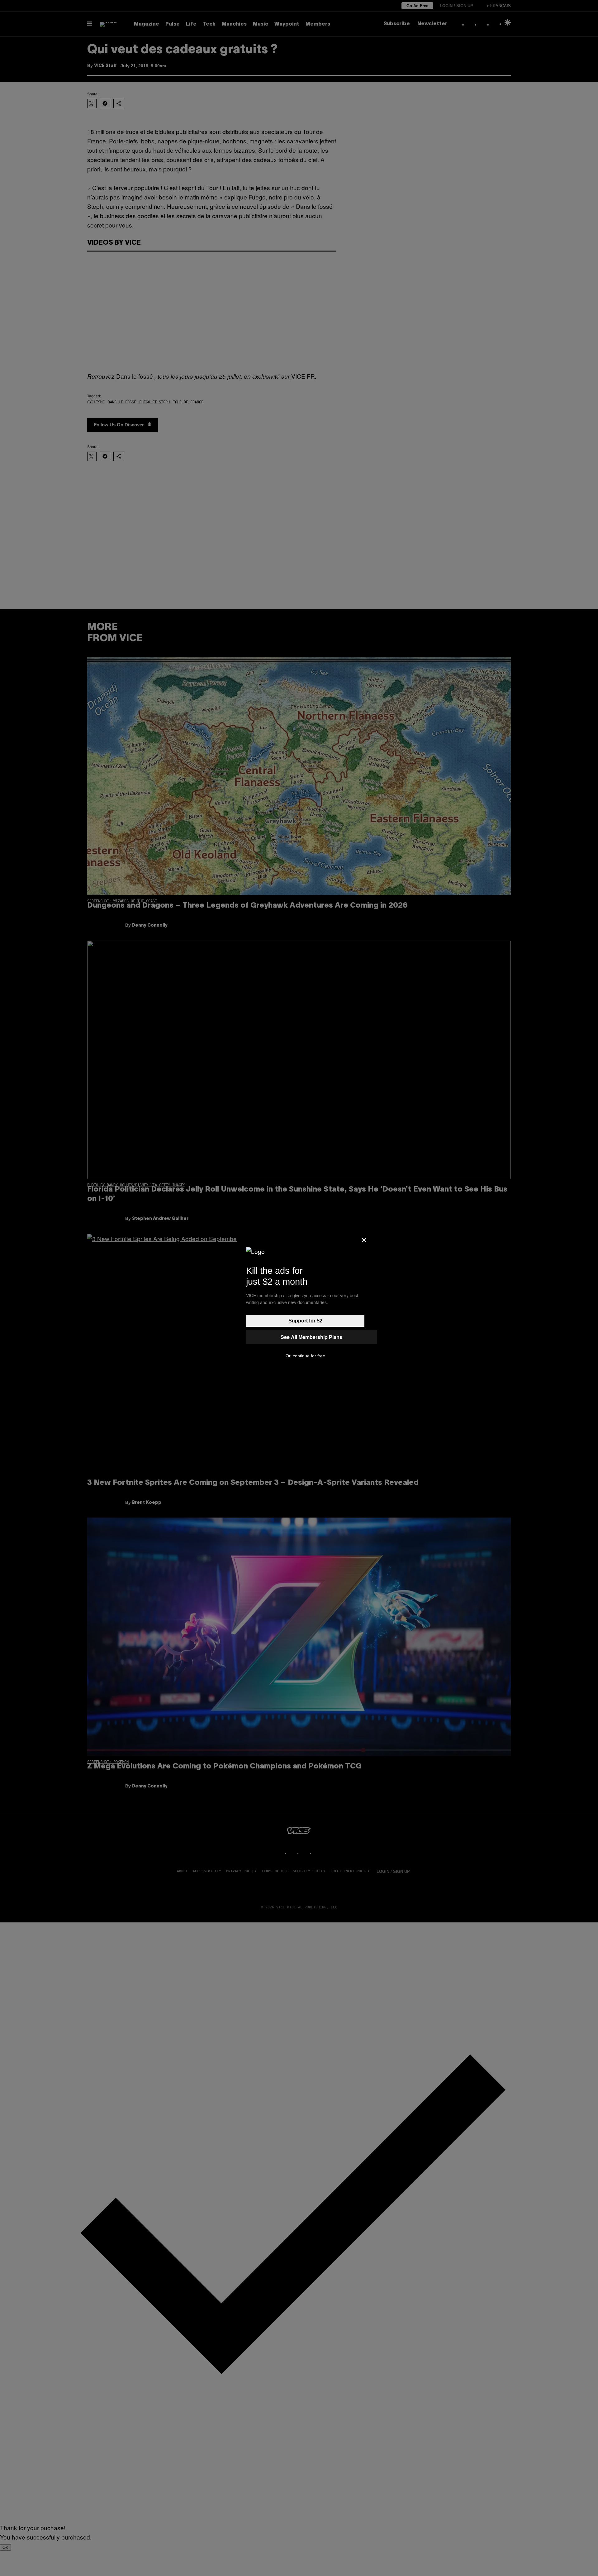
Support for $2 (305, 1321)
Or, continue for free (305, 1356)
